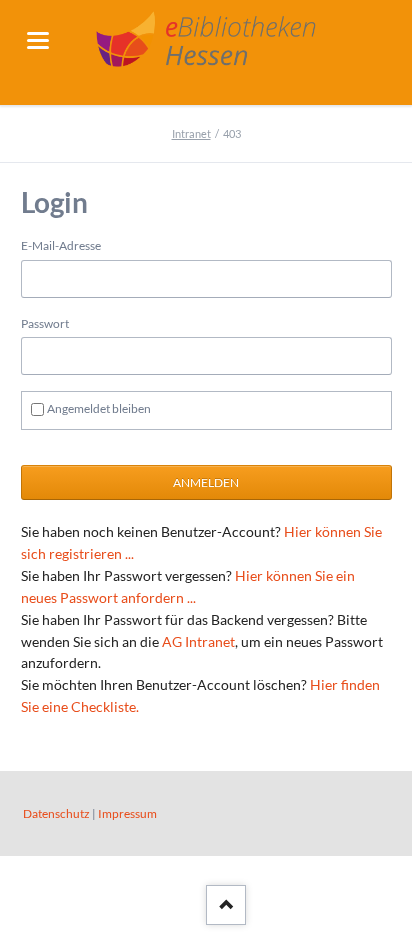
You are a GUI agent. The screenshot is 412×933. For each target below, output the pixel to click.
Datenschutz (56, 813)
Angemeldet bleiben (99, 408)
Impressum (127, 813)
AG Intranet (198, 641)
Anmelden (206, 482)
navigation (38, 40)
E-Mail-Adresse (61, 245)
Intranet (191, 133)
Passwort (45, 323)
